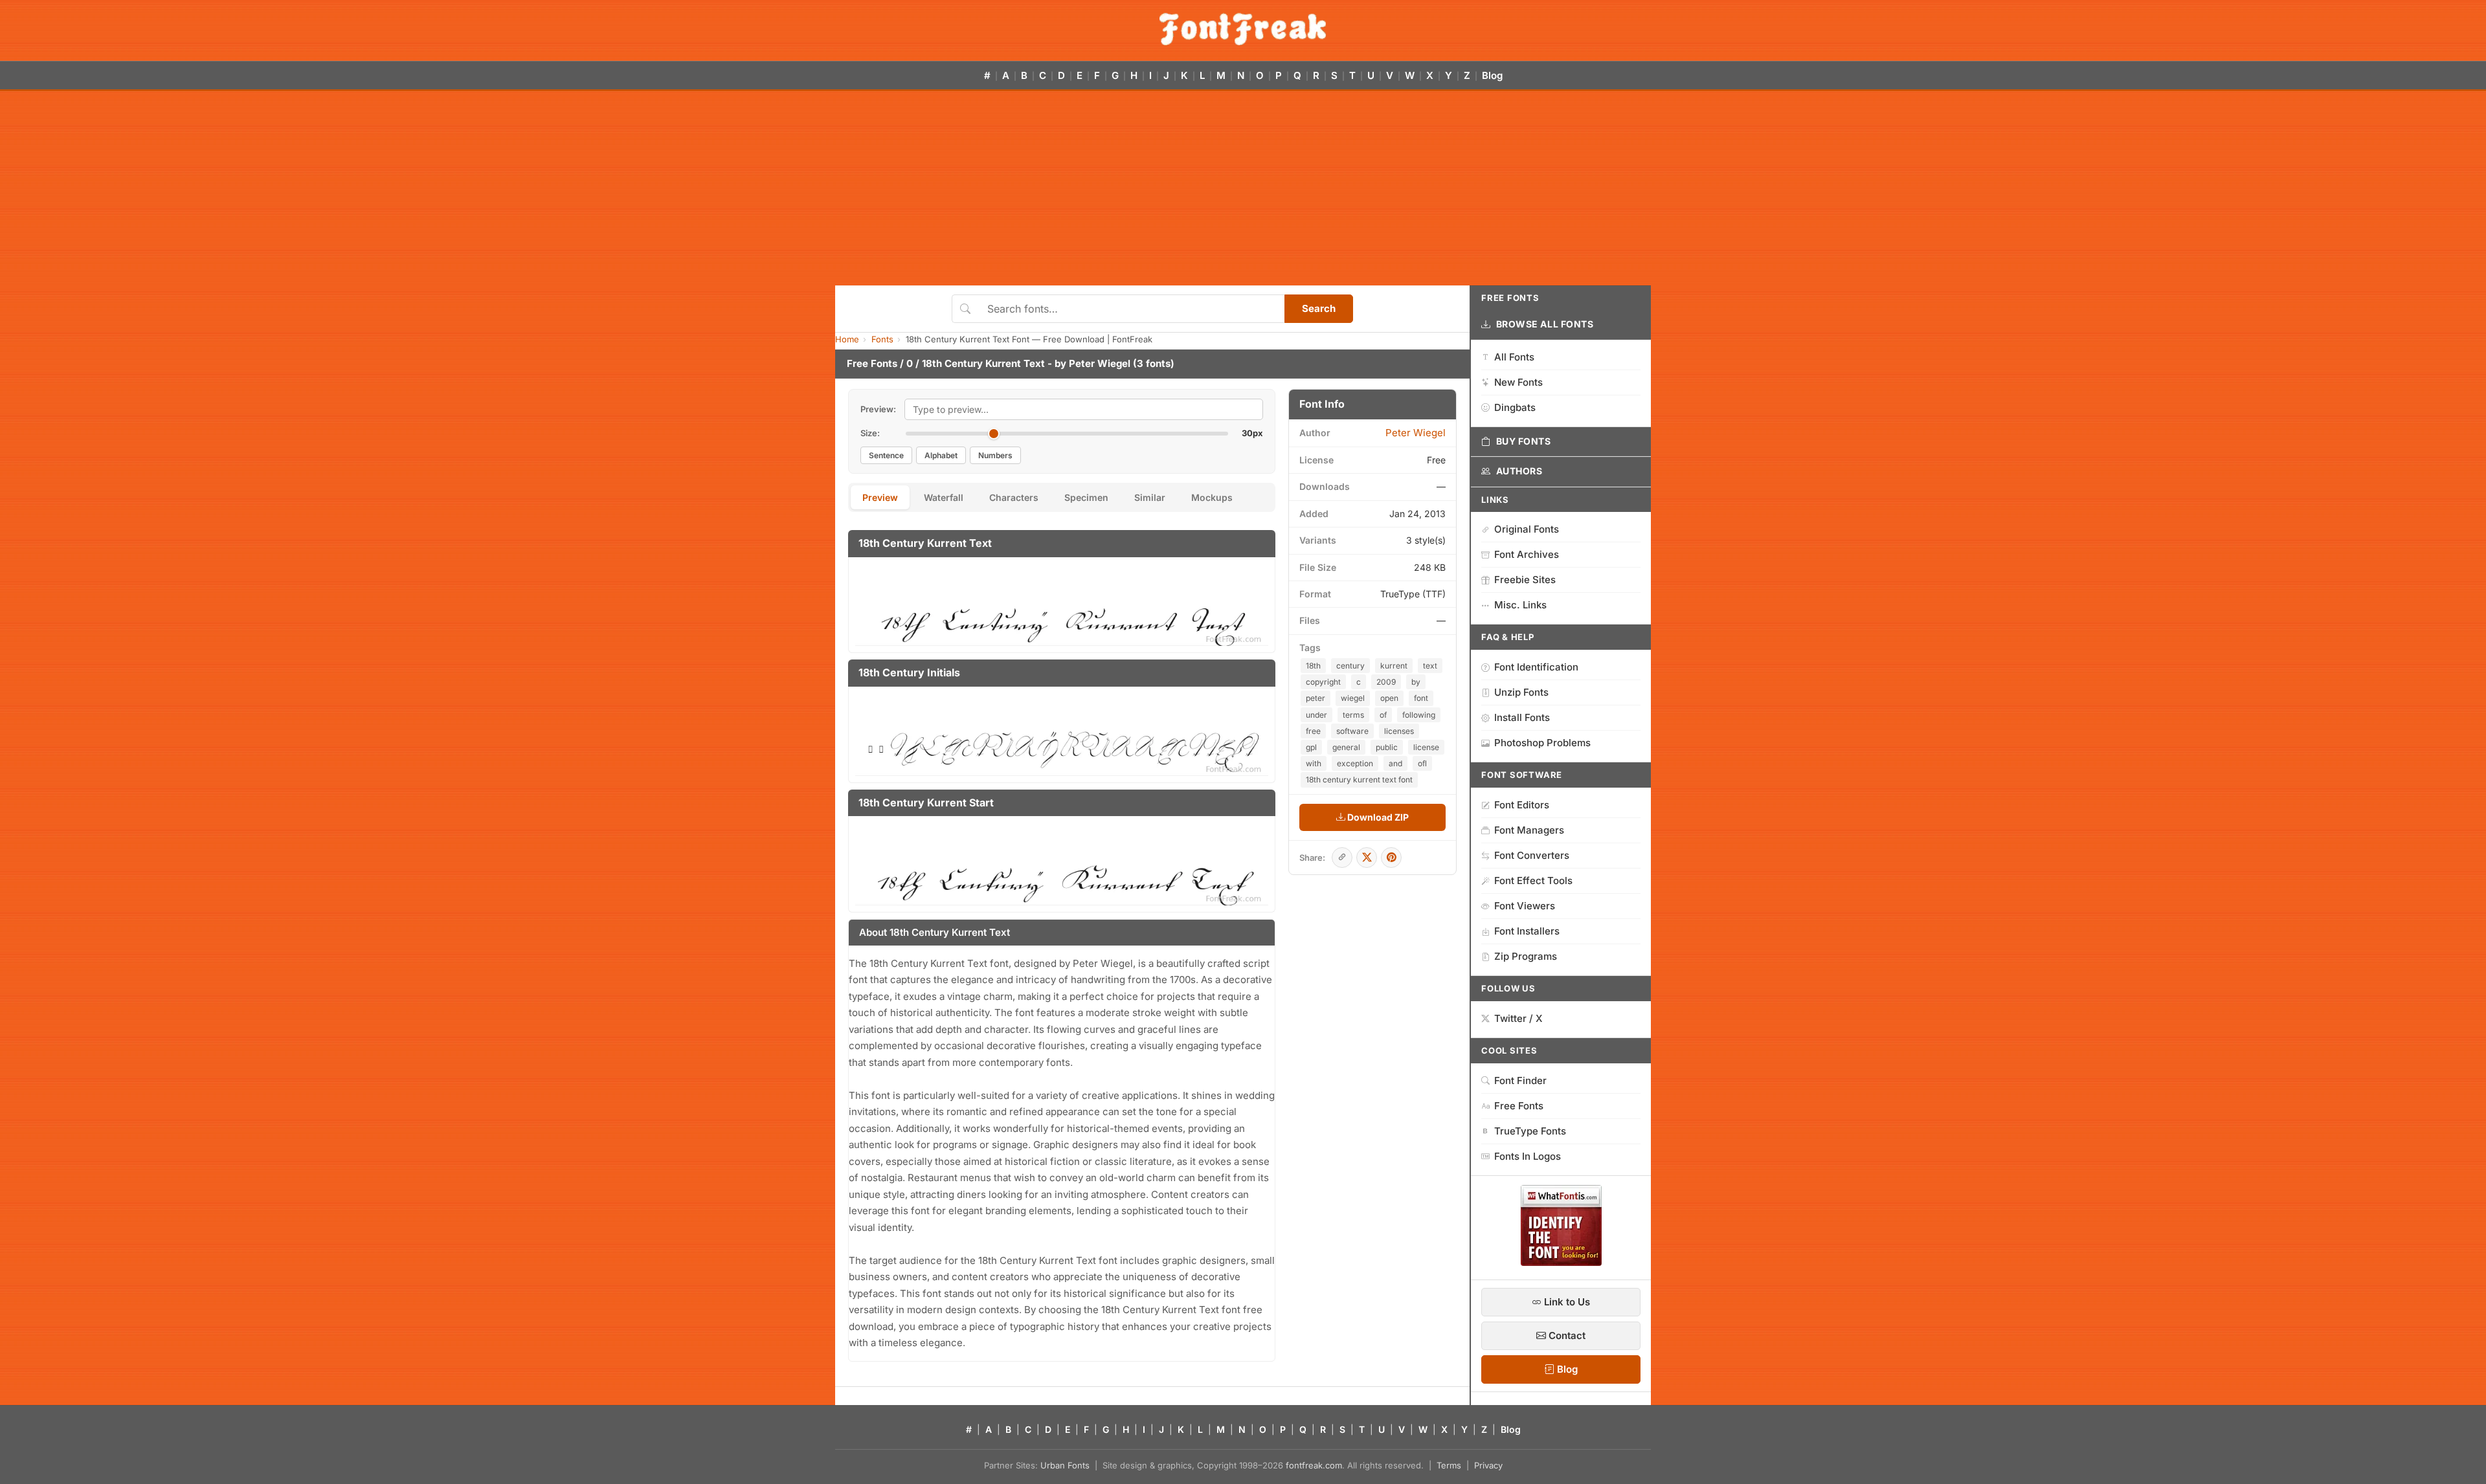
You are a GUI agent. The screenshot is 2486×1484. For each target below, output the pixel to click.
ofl (1422, 763)
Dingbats (1515, 407)
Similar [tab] (1150, 497)
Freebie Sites (1525, 580)
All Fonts (1514, 357)
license (1426, 747)
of (1383, 715)
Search (1319, 308)
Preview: (878, 409)
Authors (1519, 471)
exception (1355, 763)
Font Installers (1527, 931)
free (1313, 731)
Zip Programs (1526, 956)
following (1419, 715)
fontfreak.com (1314, 1465)
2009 (1386, 682)
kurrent (1394, 666)
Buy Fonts (1524, 441)
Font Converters (1532, 855)
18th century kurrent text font (1359, 780)
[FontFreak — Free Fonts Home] (1243, 29)
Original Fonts (1527, 529)
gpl (1311, 747)
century (1350, 666)
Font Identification (1536, 667)
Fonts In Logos (1528, 1156)
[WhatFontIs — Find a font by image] (1561, 1262)
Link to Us (1566, 1302)
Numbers (995, 455)
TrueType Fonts (1530, 1131)
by (1416, 682)
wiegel (1353, 698)
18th (1313, 666)
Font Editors (1522, 805)
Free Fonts (872, 363)
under (1316, 715)
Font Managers (1529, 830)
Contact (1566, 1335)
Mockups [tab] (1212, 497)
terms (1353, 715)
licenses (1399, 731)
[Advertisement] (1243, 188)
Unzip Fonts (1521, 692)
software (1352, 731)
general (1346, 747)
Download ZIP (1377, 817)
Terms (1449, 1465)
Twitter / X (1518, 1018)
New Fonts (1518, 382)
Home (847, 339)
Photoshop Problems (1542, 743)
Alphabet (941, 455)
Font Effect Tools (1533, 880)
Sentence (886, 455)
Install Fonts (1522, 717)
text (1430, 666)
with (1314, 763)
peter (1316, 698)
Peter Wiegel (1100, 363)
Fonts (882, 339)
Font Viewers (1525, 906)
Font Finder (1520, 1080)
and (1395, 763)
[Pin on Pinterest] (1391, 858)
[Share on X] (1367, 858)
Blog (1492, 75)
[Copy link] (1342, 858)
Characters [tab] (1014, 497)
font (1421, 698)
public (1387, 747)
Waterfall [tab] (944, 497)
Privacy (1488, 1465)
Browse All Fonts (1545, 324)
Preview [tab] (880, 497)
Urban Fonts (1065, 1465)
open (1389, 698)
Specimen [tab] (1086, 497)
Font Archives (1527, 554)
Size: (870, 433)
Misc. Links (1520, 605)
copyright (1323, 682)
